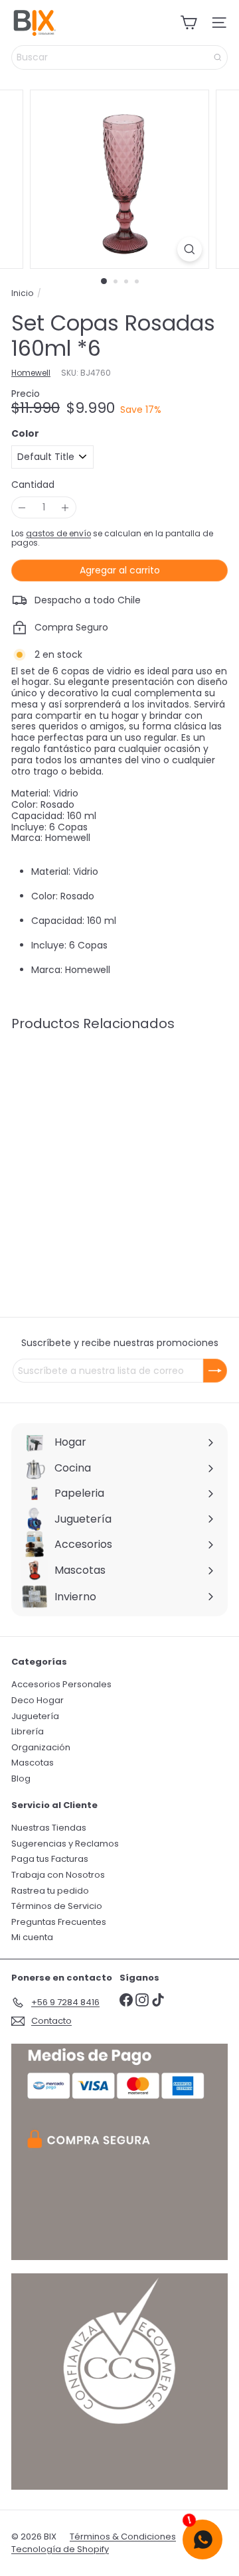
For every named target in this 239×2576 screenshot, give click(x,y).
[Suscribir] (215, 1371)
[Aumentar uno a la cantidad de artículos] (65, 507)
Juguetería (35, 1716)
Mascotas (33, 1763)
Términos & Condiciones (123, 2537)
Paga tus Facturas (50, 1859)
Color (25, 434)
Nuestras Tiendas (49, 1828)
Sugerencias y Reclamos (65, 1844)
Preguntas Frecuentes (59, 1922)
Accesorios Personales (61, 1684)
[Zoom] (190, 249)
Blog (21, 1779)
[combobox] (119, 57)
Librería (28, 1731)
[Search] (218, 57)
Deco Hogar (38, 1700)
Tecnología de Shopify (60, 2549)
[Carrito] (189, 23)
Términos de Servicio (57, 1906)
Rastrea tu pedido (50, 1891)
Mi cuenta (32, 1937)
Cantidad (33, 485)
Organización (41, 1747)
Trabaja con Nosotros (58, 1875)
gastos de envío (58, 534)
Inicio (22, 293)
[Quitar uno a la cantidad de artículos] (22, 507)
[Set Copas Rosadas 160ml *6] (94, 1139)
